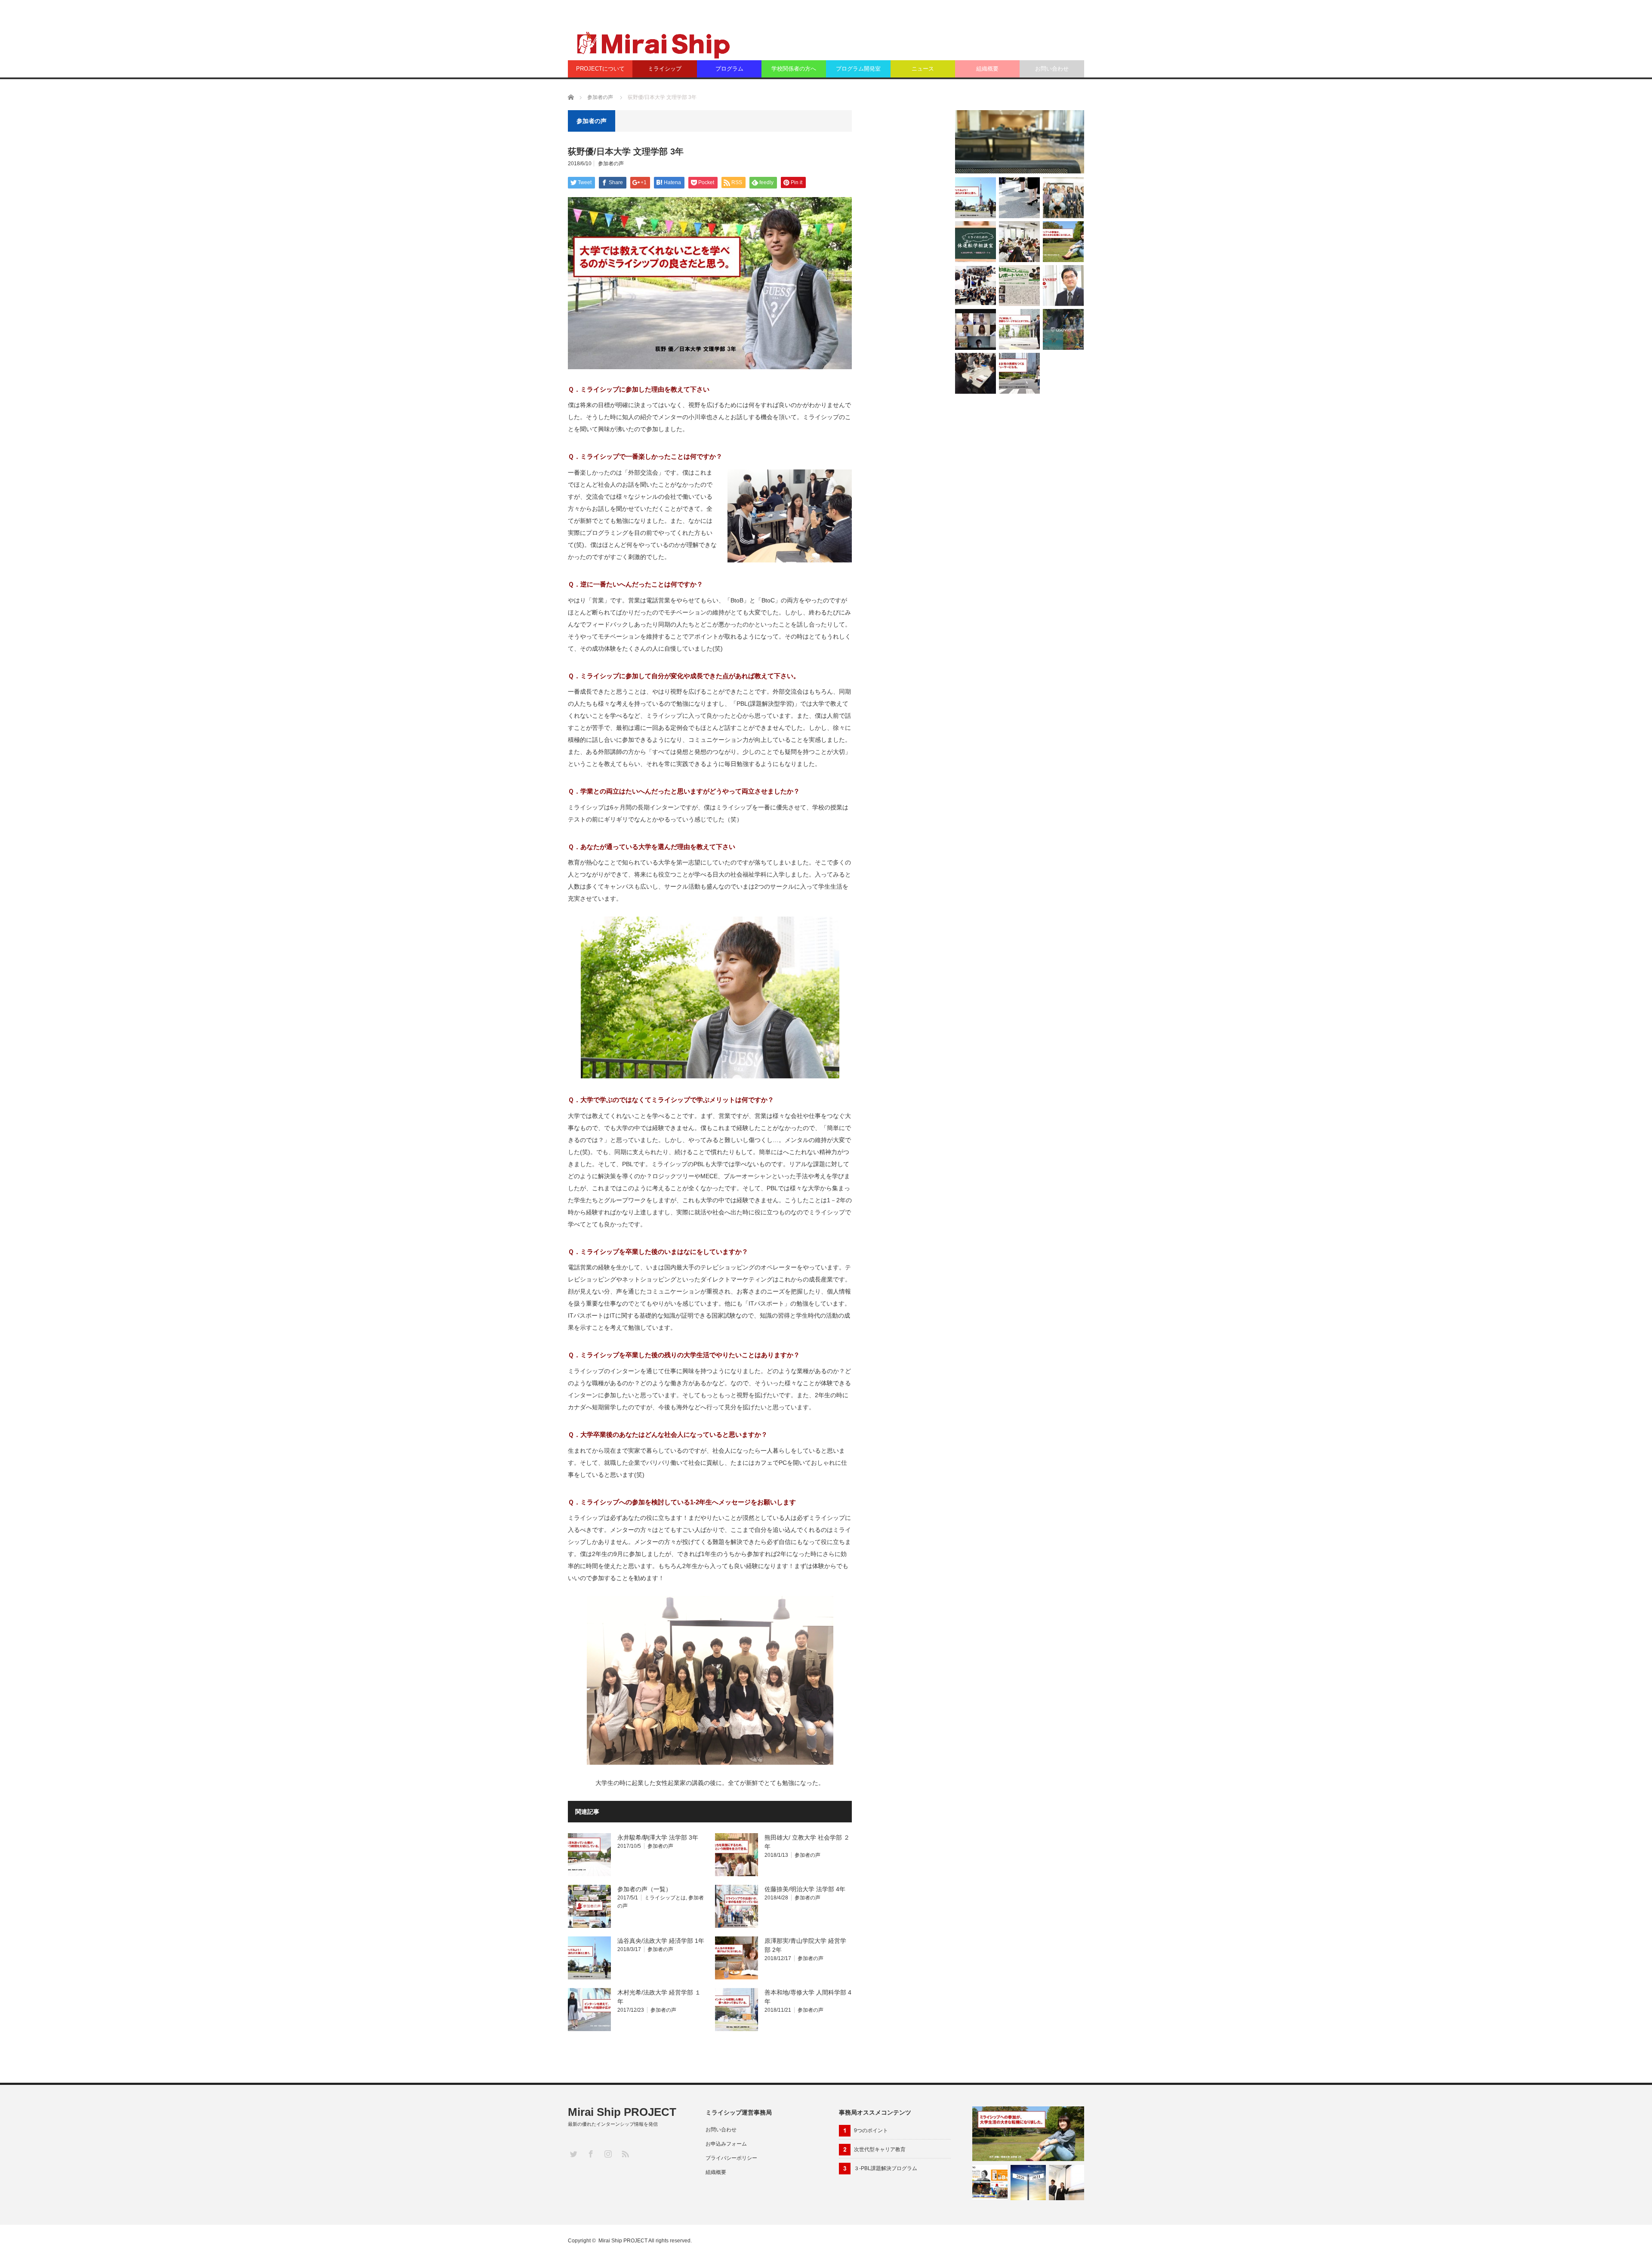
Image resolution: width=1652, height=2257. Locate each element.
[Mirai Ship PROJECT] (652, 44)
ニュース (923, 69)
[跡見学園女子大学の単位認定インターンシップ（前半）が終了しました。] (1019, 242)
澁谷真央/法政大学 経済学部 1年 (661, 1941)
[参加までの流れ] (1020, 142)
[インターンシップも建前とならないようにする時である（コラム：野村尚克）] (1028, 2183)
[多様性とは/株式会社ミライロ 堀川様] (990, 2183)
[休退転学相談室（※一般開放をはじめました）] (975, 242)
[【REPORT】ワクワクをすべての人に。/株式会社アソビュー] (1063, 329)
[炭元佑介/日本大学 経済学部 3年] (1019, 329)
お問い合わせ (1052, 69)
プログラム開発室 (858, 69)
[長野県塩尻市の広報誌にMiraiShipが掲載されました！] (1019, 286)
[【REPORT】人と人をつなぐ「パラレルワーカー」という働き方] (1063, 198)
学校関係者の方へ (794, 69)
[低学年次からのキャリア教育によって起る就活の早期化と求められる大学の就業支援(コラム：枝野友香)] (1019, 198)
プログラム (729, 69)
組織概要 (987, 69)
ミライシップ (665, 69)
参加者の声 (600, 97)
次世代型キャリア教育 (880, 2149)
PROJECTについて (600, 69)
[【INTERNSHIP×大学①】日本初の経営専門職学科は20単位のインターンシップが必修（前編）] (1063, 286)
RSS (625, 2154)
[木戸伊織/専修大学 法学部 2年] (1063, 242)
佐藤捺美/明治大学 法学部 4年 (805, 1889)
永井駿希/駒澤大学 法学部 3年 (658, 1837)
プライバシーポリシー (731, 2158)
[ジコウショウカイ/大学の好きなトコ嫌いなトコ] (1066, 2183)
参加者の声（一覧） (644, 1889)
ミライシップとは (665, 1898)
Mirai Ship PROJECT (622, 2112)
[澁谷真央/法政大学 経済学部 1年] (975, 198)
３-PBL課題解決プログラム (886, 2168)
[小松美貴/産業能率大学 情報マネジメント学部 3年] (1019, 373)
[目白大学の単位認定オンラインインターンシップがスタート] (975, 329)
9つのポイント (871, 2130)
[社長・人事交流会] (975, 286)
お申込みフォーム (726, 2144)
